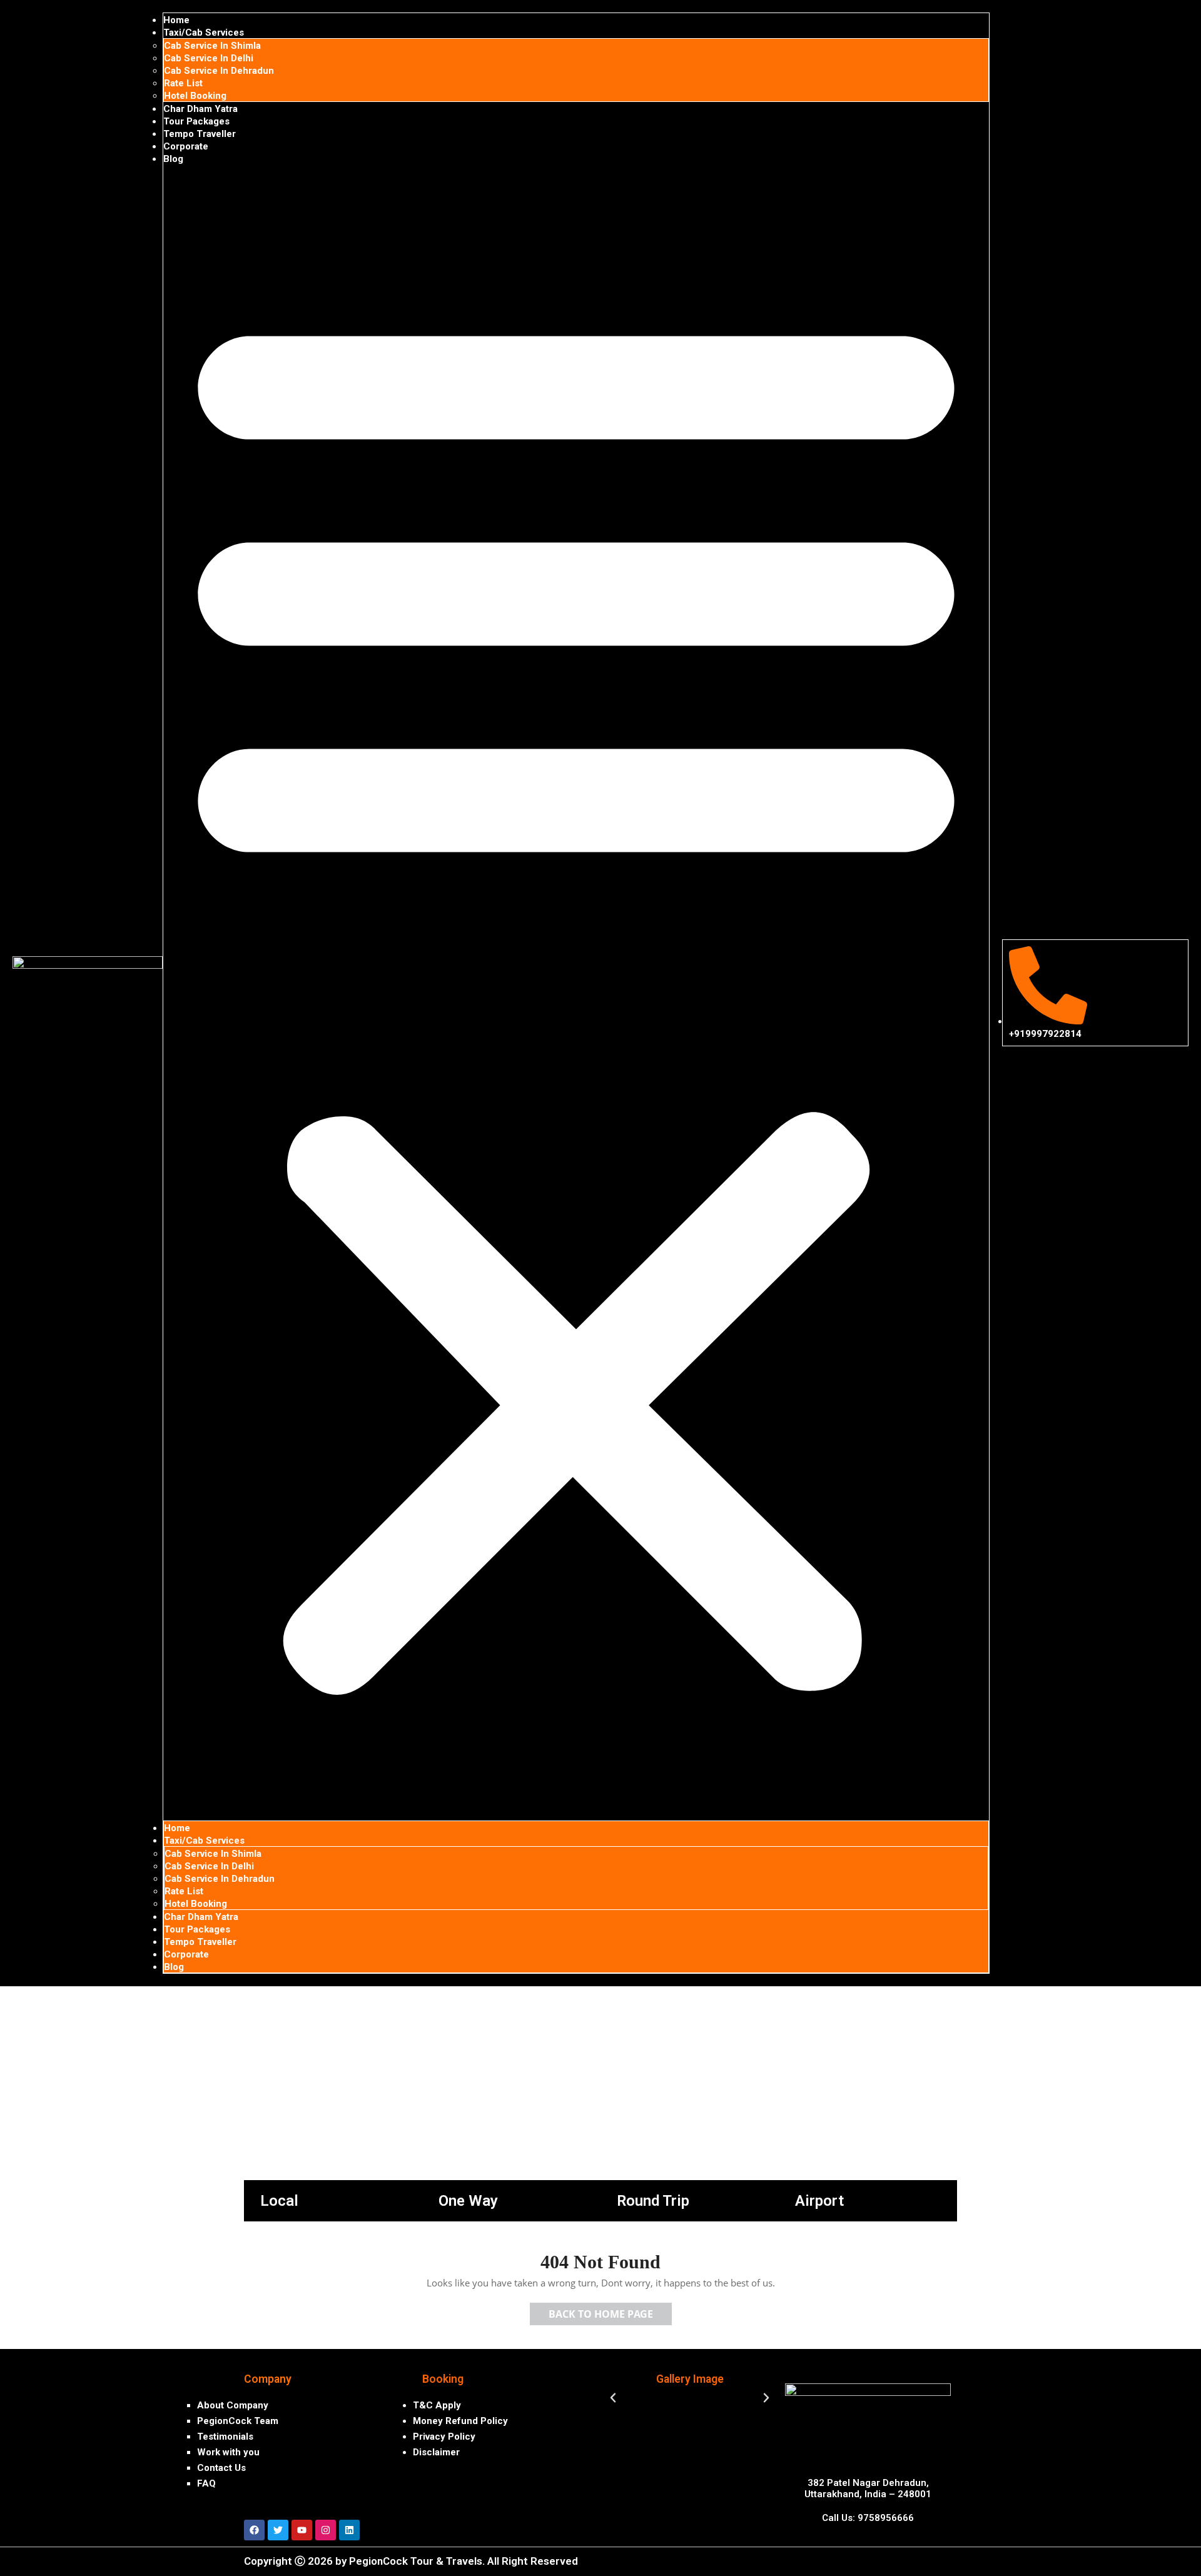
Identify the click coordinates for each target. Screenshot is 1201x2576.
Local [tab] (279, 2201)
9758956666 (886, 2518)
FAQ (206, 2483)
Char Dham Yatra (200, 109)
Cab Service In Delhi (209, 58)
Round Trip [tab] (653, 2201)
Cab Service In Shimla (212, 46)
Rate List (183, 83)
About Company (233, 2405)
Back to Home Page (610, 2312)
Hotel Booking (195, 96)
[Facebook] (254, 2530)
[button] (576, 993)
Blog (173, 159)
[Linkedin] (349, 2530)
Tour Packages (196, 121)
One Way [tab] (468, 2201)
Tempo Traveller (200, 134)
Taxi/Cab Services (204, 33)
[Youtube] (302, 2530)
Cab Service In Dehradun (219, 71)
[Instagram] (326, 2530)
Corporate (186, 146)
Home (176, 20)
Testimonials (225, 2437)
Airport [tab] (819, 2201)
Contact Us (221, 2468)
